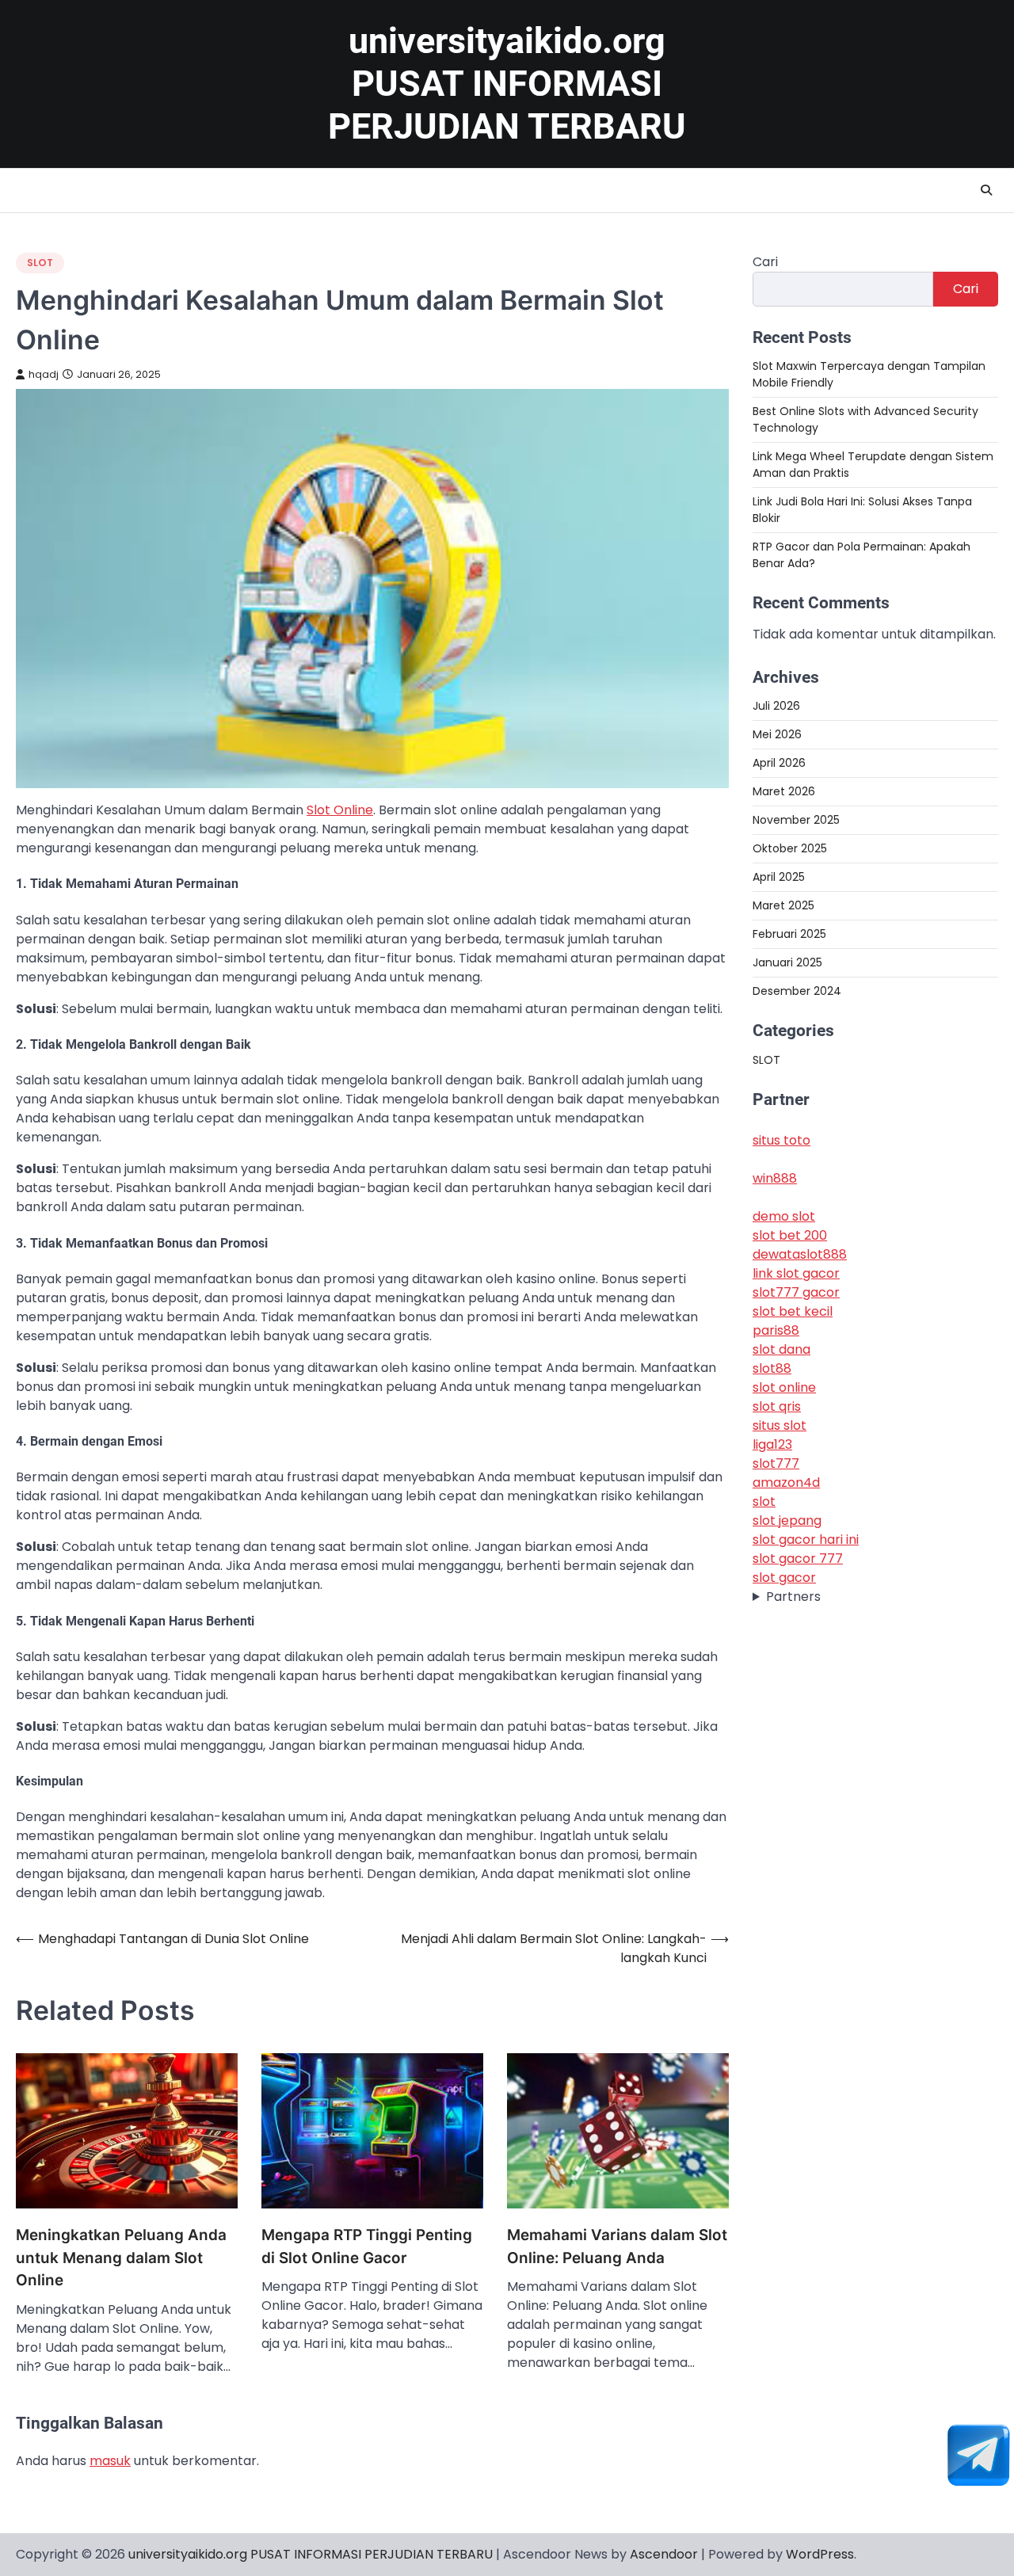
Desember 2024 (797, 991)
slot (764, 1501)
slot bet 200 (790, 1235)
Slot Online (340, 810)
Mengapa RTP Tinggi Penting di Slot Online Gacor (367, 2246)
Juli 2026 (776, 706)
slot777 (776, 1463)
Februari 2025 (789, 934)
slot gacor (784, 1577)
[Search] (986, 190)
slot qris (777, 1406)
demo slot (784, 1216)
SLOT (40, 263)
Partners (793, 1596)
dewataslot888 (800, 1254)
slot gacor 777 (798, 1558)
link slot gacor (796, 1273)
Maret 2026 (784, 791)
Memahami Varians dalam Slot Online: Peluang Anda (617, 2246)
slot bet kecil (793, 1311)
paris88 (776, 1330)
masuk (110, 2461)
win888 (775, 1177)
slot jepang (787, 1520)
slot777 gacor (796, 1292)
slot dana (781, 1349)
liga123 (772, 1444)
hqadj (44, 374)
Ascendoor (664, 2554)
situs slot (780, 1425)
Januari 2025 (787, 962)
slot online (784, 1387)
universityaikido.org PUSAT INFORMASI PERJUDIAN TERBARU (507, 84)
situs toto (781, 1139)
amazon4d (786, 1482)
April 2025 (779, 877)
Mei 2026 (777, 734)
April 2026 (779, 763)
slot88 (772, 1368)
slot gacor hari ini (806, 1539)
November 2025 (796, 820)
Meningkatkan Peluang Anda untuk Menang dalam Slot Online (121, 2258)
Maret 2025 (783, 905)
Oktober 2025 (790, 848)
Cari (765, 262)
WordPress (820, 2554)
